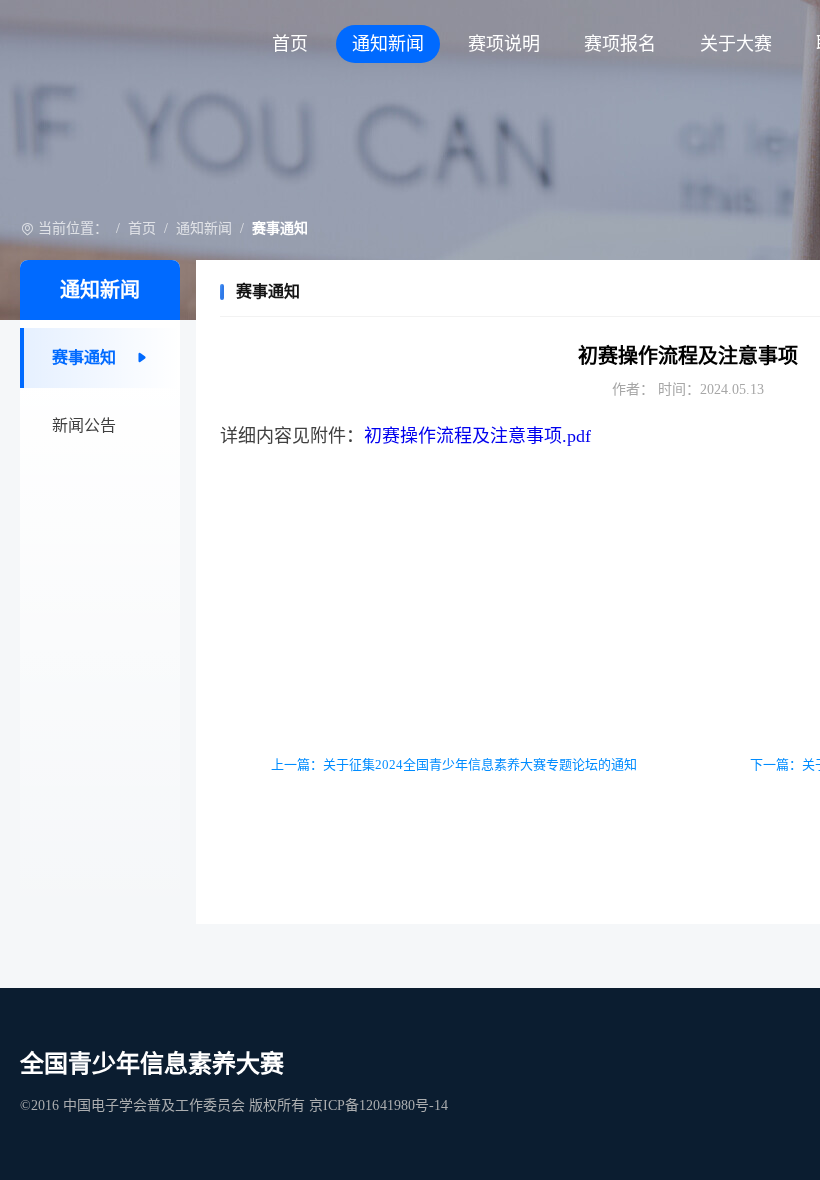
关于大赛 (736, 44)
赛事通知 (84, 357)
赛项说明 (504, 44)
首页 (290, 44)
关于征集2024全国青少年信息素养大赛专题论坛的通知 (480, 764)
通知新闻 (388, 44)
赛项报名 (620, 44)
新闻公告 (84, 425)
